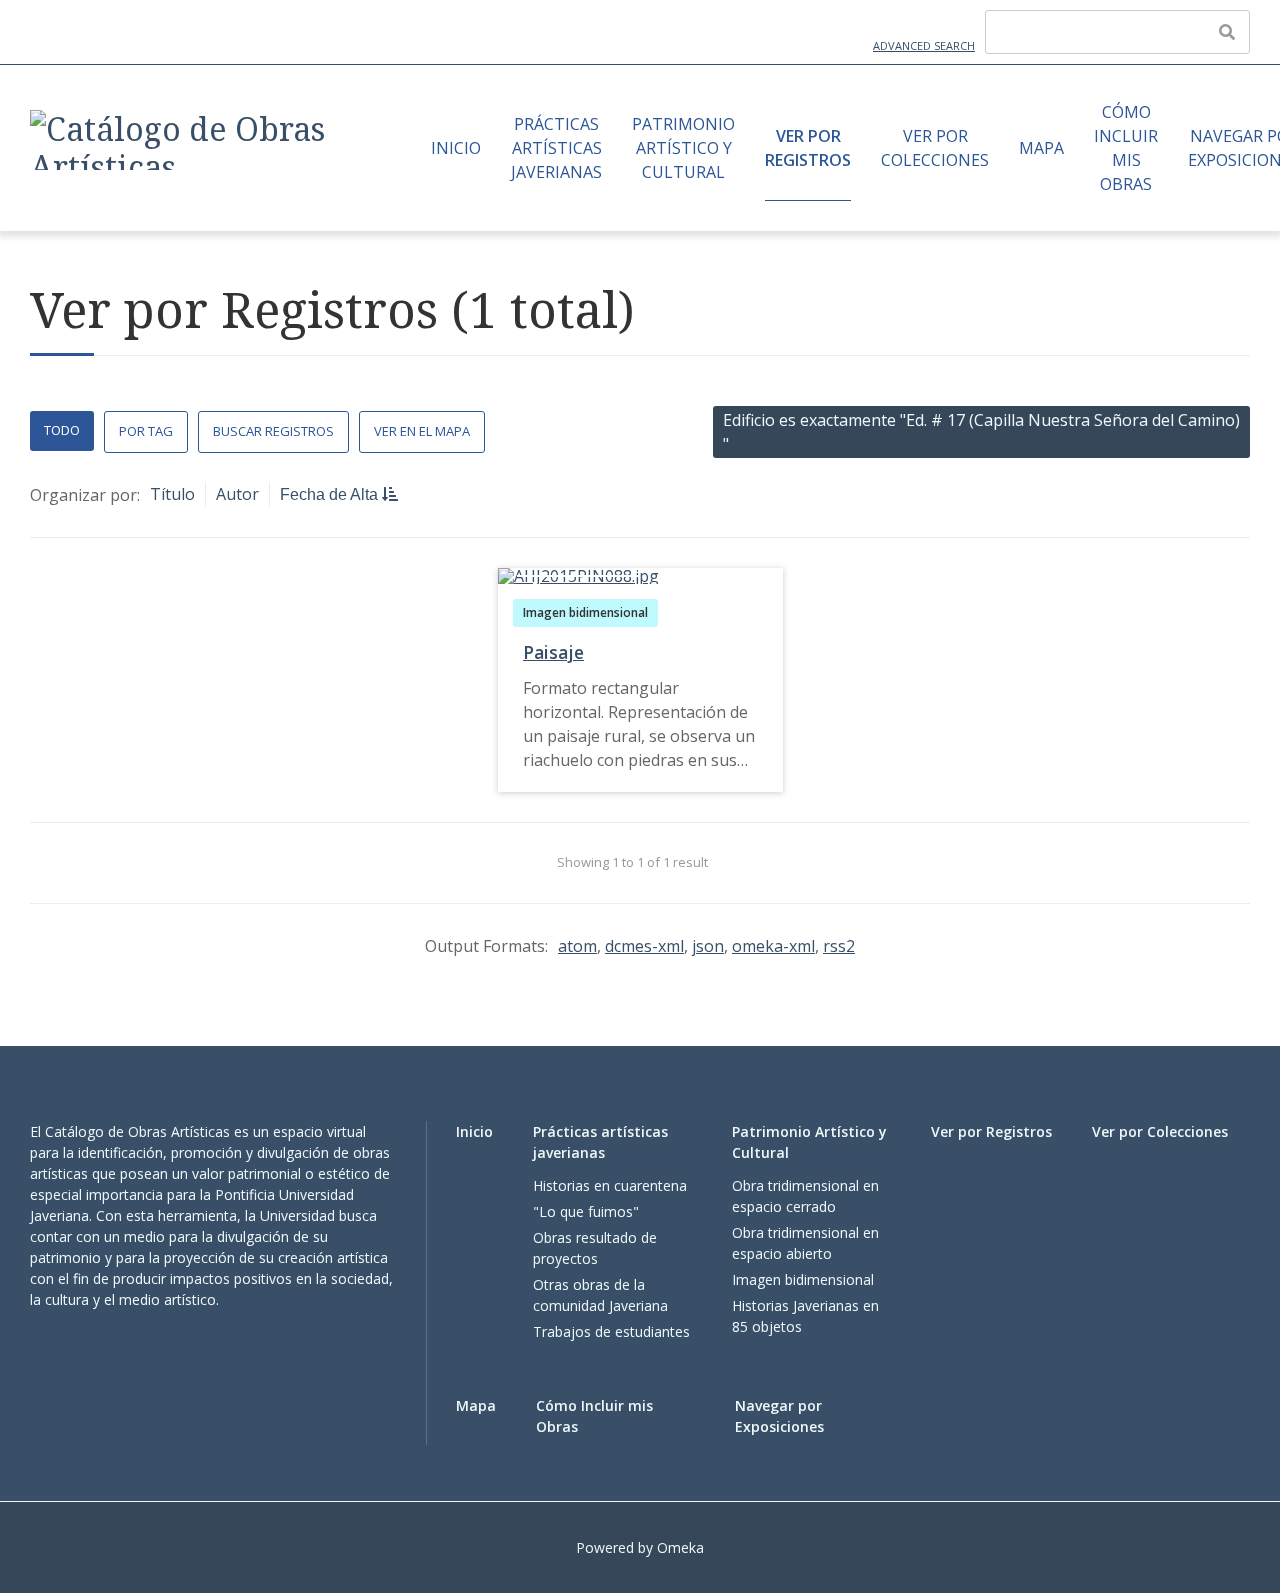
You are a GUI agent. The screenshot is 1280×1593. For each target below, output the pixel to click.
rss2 (839, 946)
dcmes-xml (644, 946)
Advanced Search (924, 45)
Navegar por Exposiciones (779, 1416)
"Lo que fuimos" (586, 1211)
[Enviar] (1227, 32)
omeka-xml (773, 946)
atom (577, 946)
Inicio (456, 148)
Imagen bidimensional (585, 612)
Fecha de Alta (331, 494)
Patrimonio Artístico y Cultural (683, 148)
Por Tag (146, 431)
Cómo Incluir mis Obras (1126, 148)
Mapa (1041, 148)
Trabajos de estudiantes (611, 1331)
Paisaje (553, 652)
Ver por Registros (808, 148)
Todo (62, 430)
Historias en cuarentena (610, 1185)
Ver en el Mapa (422, 431)
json (708, 946)
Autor (237, 494)
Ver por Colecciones (935, 148)
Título (172, 494)
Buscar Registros (273, 431)
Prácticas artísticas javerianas (556, 148)
